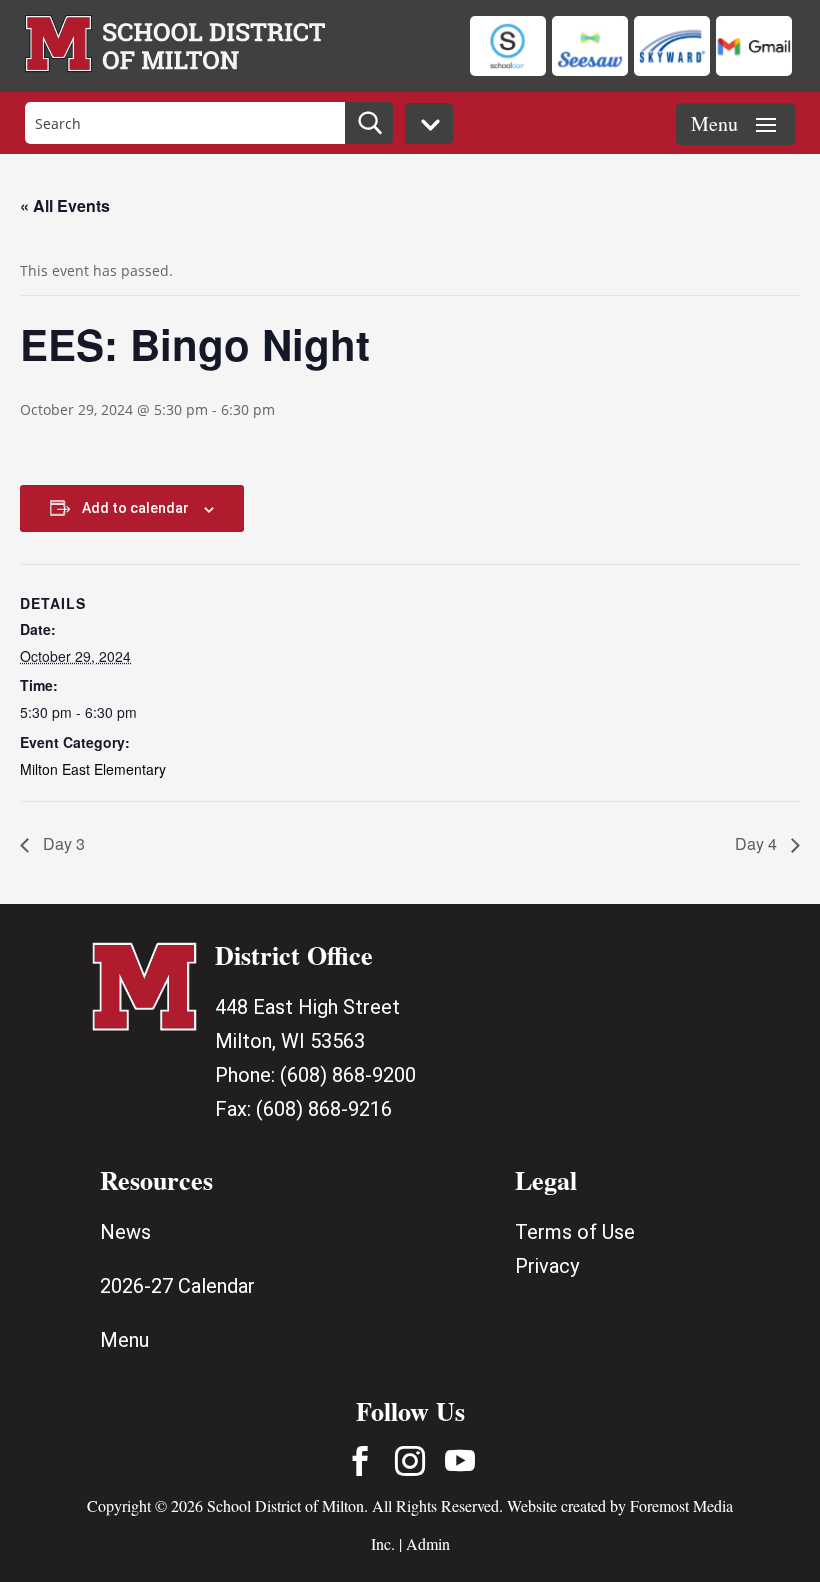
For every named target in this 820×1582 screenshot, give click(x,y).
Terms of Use (575, 1232)
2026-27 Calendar (177, 1286)
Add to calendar (135, 508)
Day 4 (758, 843)
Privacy (547, 1266)
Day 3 (62, 843)
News (125, 1232)
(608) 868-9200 (348, 1075)
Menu (124, 1340)
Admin (428, 1543)
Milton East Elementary (93, 769)
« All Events (65, 205)
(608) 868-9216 (324, 1109)
